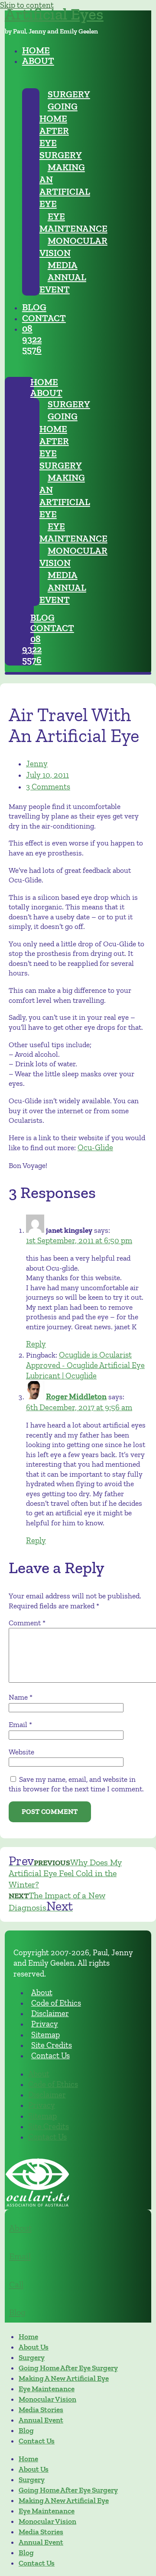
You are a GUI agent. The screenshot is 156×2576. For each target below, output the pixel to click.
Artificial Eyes (54, 14)
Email (20, 1724)
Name (21, 1697)
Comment (27, 1623)
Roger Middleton (76, 1396)
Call (16, 2284)
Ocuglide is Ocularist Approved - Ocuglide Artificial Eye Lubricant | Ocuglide (85, 1365)
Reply (36, 1344)
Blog (17, 2312)
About (20, 2228)
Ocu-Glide (95, 1147)
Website (21, 1752)
